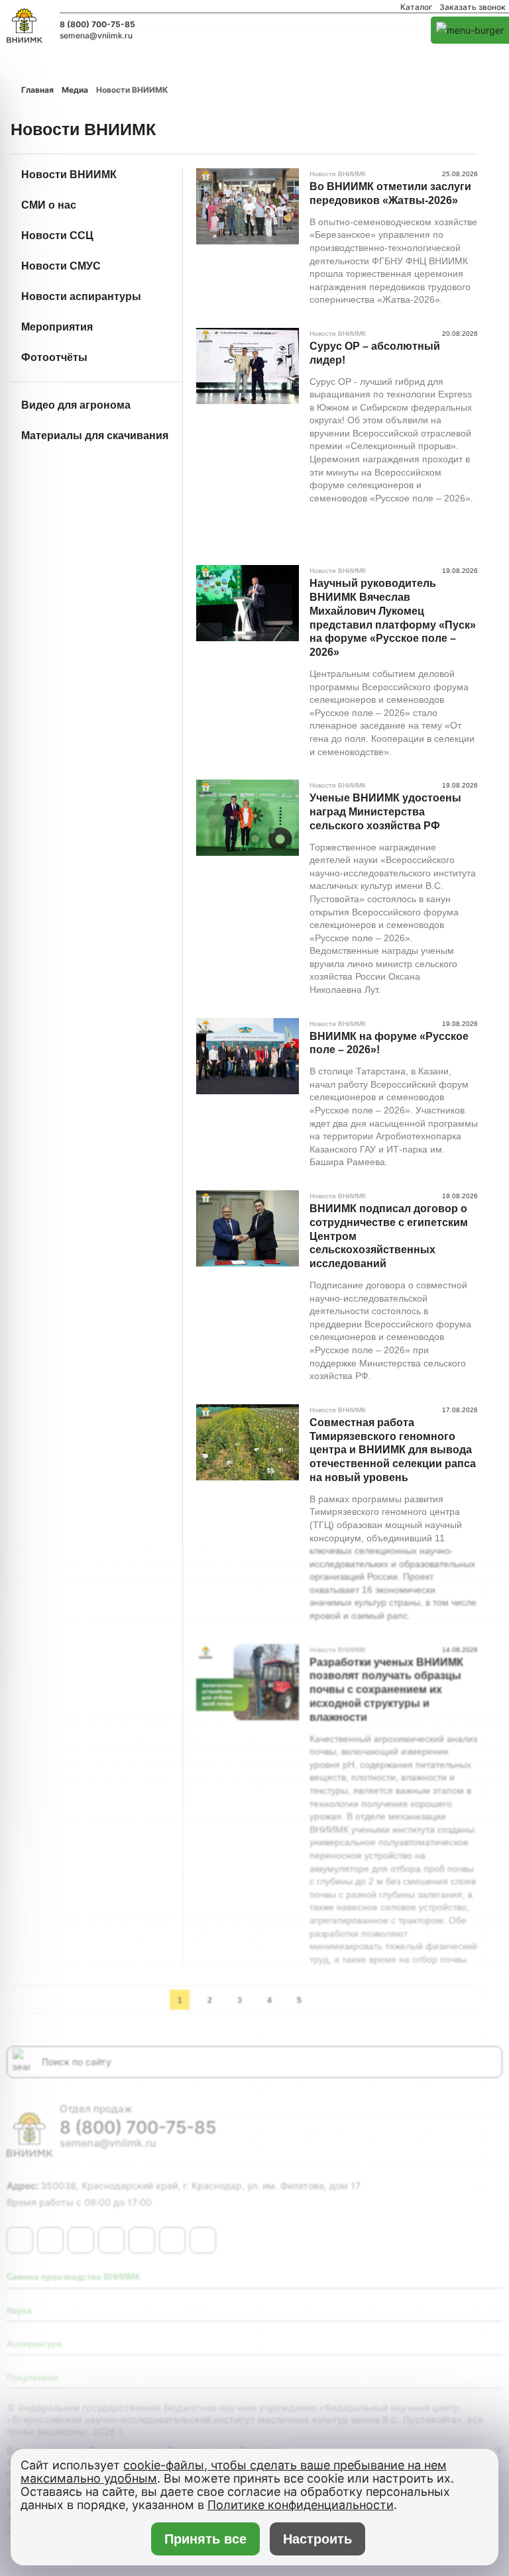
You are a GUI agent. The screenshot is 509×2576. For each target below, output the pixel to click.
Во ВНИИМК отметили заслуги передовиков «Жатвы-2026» (390, 193)
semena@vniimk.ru (96, 36)
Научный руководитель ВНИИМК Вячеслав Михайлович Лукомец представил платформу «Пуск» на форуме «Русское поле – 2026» (393, 618)
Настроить (317, 2539)
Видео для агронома (76, 405)
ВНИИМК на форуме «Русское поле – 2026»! (389, 1043)
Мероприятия (57, 327)
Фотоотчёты (54, 357)
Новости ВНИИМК (69, 175)
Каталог (417, 7)
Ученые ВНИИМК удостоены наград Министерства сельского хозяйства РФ (385, 812)
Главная (37, 90)
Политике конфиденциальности (301, 2505)
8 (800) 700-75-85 (97, 25)
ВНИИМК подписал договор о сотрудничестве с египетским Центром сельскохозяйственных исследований (389, 1236)
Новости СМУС (61, 266)
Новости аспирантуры (81, 296)
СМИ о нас (49, 205)
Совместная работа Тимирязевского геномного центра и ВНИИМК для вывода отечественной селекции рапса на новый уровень (393, 1450)
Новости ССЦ (57, 235)
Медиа (75, 90)
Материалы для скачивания (95, 436)
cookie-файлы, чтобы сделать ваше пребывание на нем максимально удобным (234, 2472)
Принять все (205, 2539)
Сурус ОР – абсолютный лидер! (375, 353)
